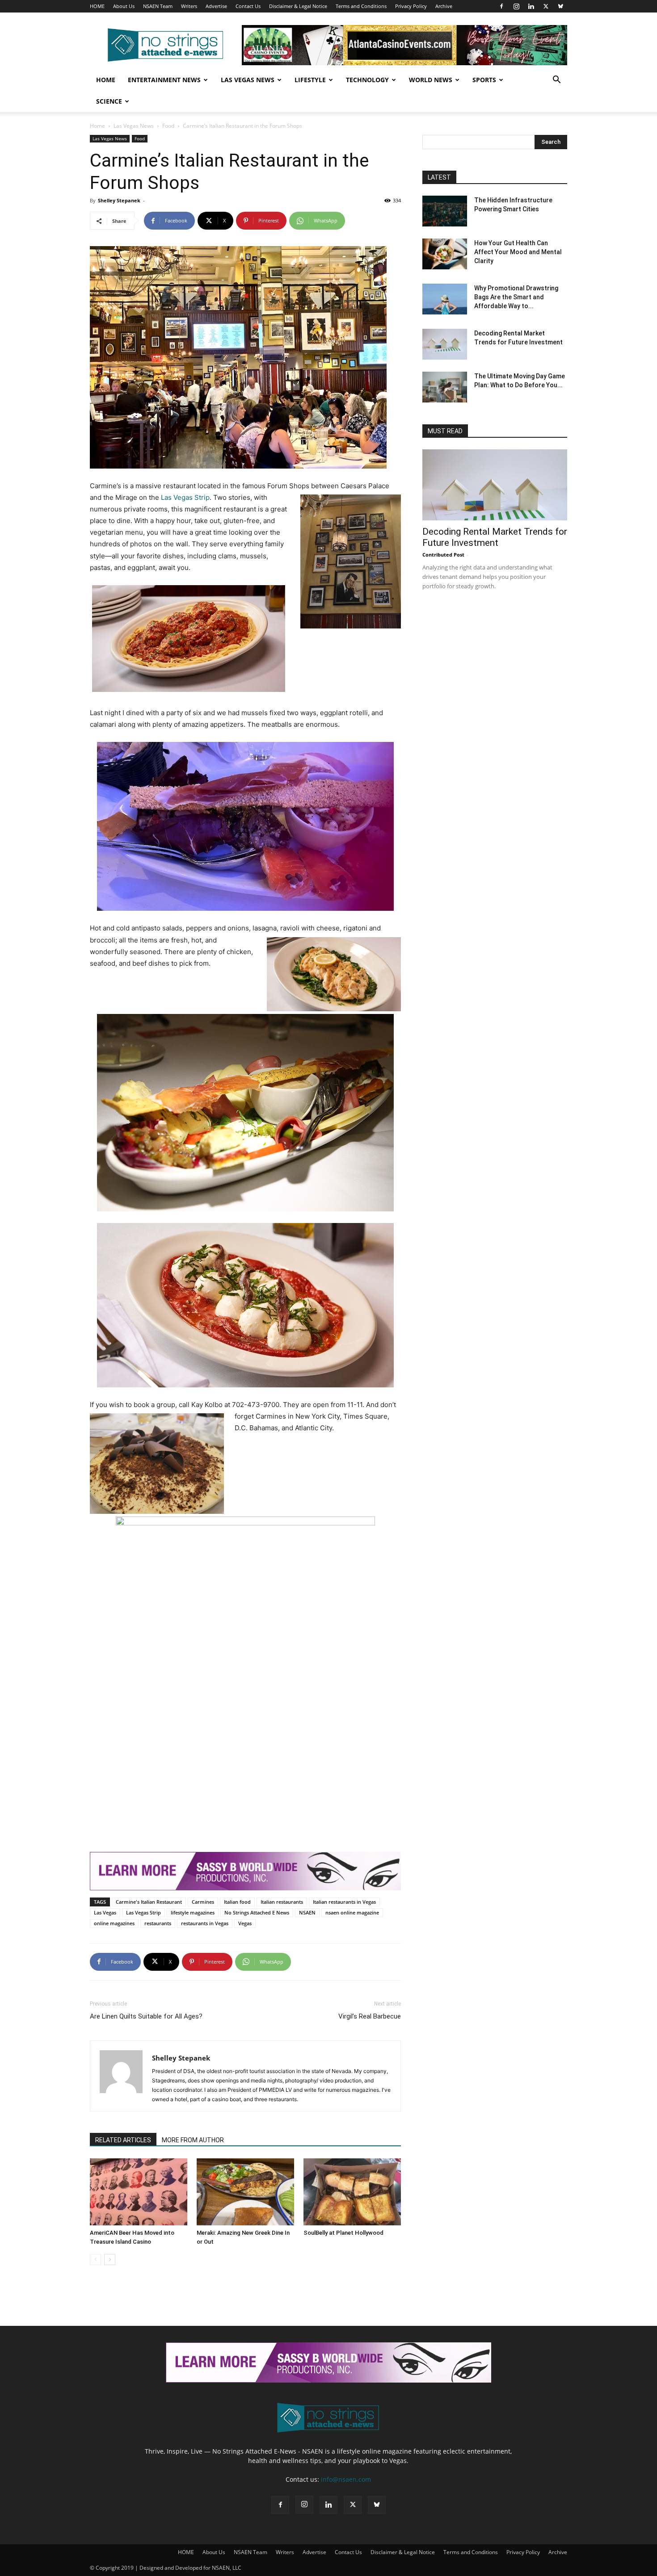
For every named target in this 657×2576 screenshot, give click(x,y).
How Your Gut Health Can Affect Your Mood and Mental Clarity (518, 252)
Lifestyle (310, 80)
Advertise (216, 6)
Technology (367, 80)
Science (109, 101)
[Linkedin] (531, 6)
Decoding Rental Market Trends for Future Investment (495, 537)
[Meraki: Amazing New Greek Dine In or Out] (245, 2192)
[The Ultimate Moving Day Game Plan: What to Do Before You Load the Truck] (445, 387)
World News (431, 80)
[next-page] (110, 2260)
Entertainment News (164, 80)
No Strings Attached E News (257, 1912)
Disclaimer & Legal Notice (298, 6)
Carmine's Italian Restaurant (149, 1902)
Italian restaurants (282, 1902)
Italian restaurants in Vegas (344, 1902)
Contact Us (248, 6)
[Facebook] (501, 6)
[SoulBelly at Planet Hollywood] (352, 2192)
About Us (124, 6)
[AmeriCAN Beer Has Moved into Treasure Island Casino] (139, 2192)
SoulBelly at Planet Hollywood (343, 2233)
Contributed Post (443, 555)
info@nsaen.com (346, 2479)
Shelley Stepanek (119, 200)
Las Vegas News (248, 80)
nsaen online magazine (352, 1912)
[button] (556, 81)
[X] (546, 6)
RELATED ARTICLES (123, 2140)
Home (106, 80)
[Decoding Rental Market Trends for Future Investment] (445, 344)
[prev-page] (95, 2260)
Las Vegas (105, 1912)
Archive (444, 6)
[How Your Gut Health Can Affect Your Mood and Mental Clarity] (445, 254)
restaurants (158, 1923)
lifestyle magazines (193, 1912)
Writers (189, 6)
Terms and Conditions (361, 6)
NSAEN (307, 1912)
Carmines (203, 1902)
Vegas (245, 1923)
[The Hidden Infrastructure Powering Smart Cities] (445, 211)
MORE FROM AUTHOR (193, 2140)
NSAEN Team (158, 6)
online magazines (114, 1923)
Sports (484, 80)
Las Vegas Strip (185, 497)
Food (168, 126)
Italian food (237, 1902)
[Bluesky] (560, 6)
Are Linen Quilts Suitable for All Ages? (146, 2016)
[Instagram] (516, 6)
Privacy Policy (411, 6)
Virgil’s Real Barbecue (370, 2016)
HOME (97, 6)
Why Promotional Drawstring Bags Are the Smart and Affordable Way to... (516, 297)
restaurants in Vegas (205, 1923)
